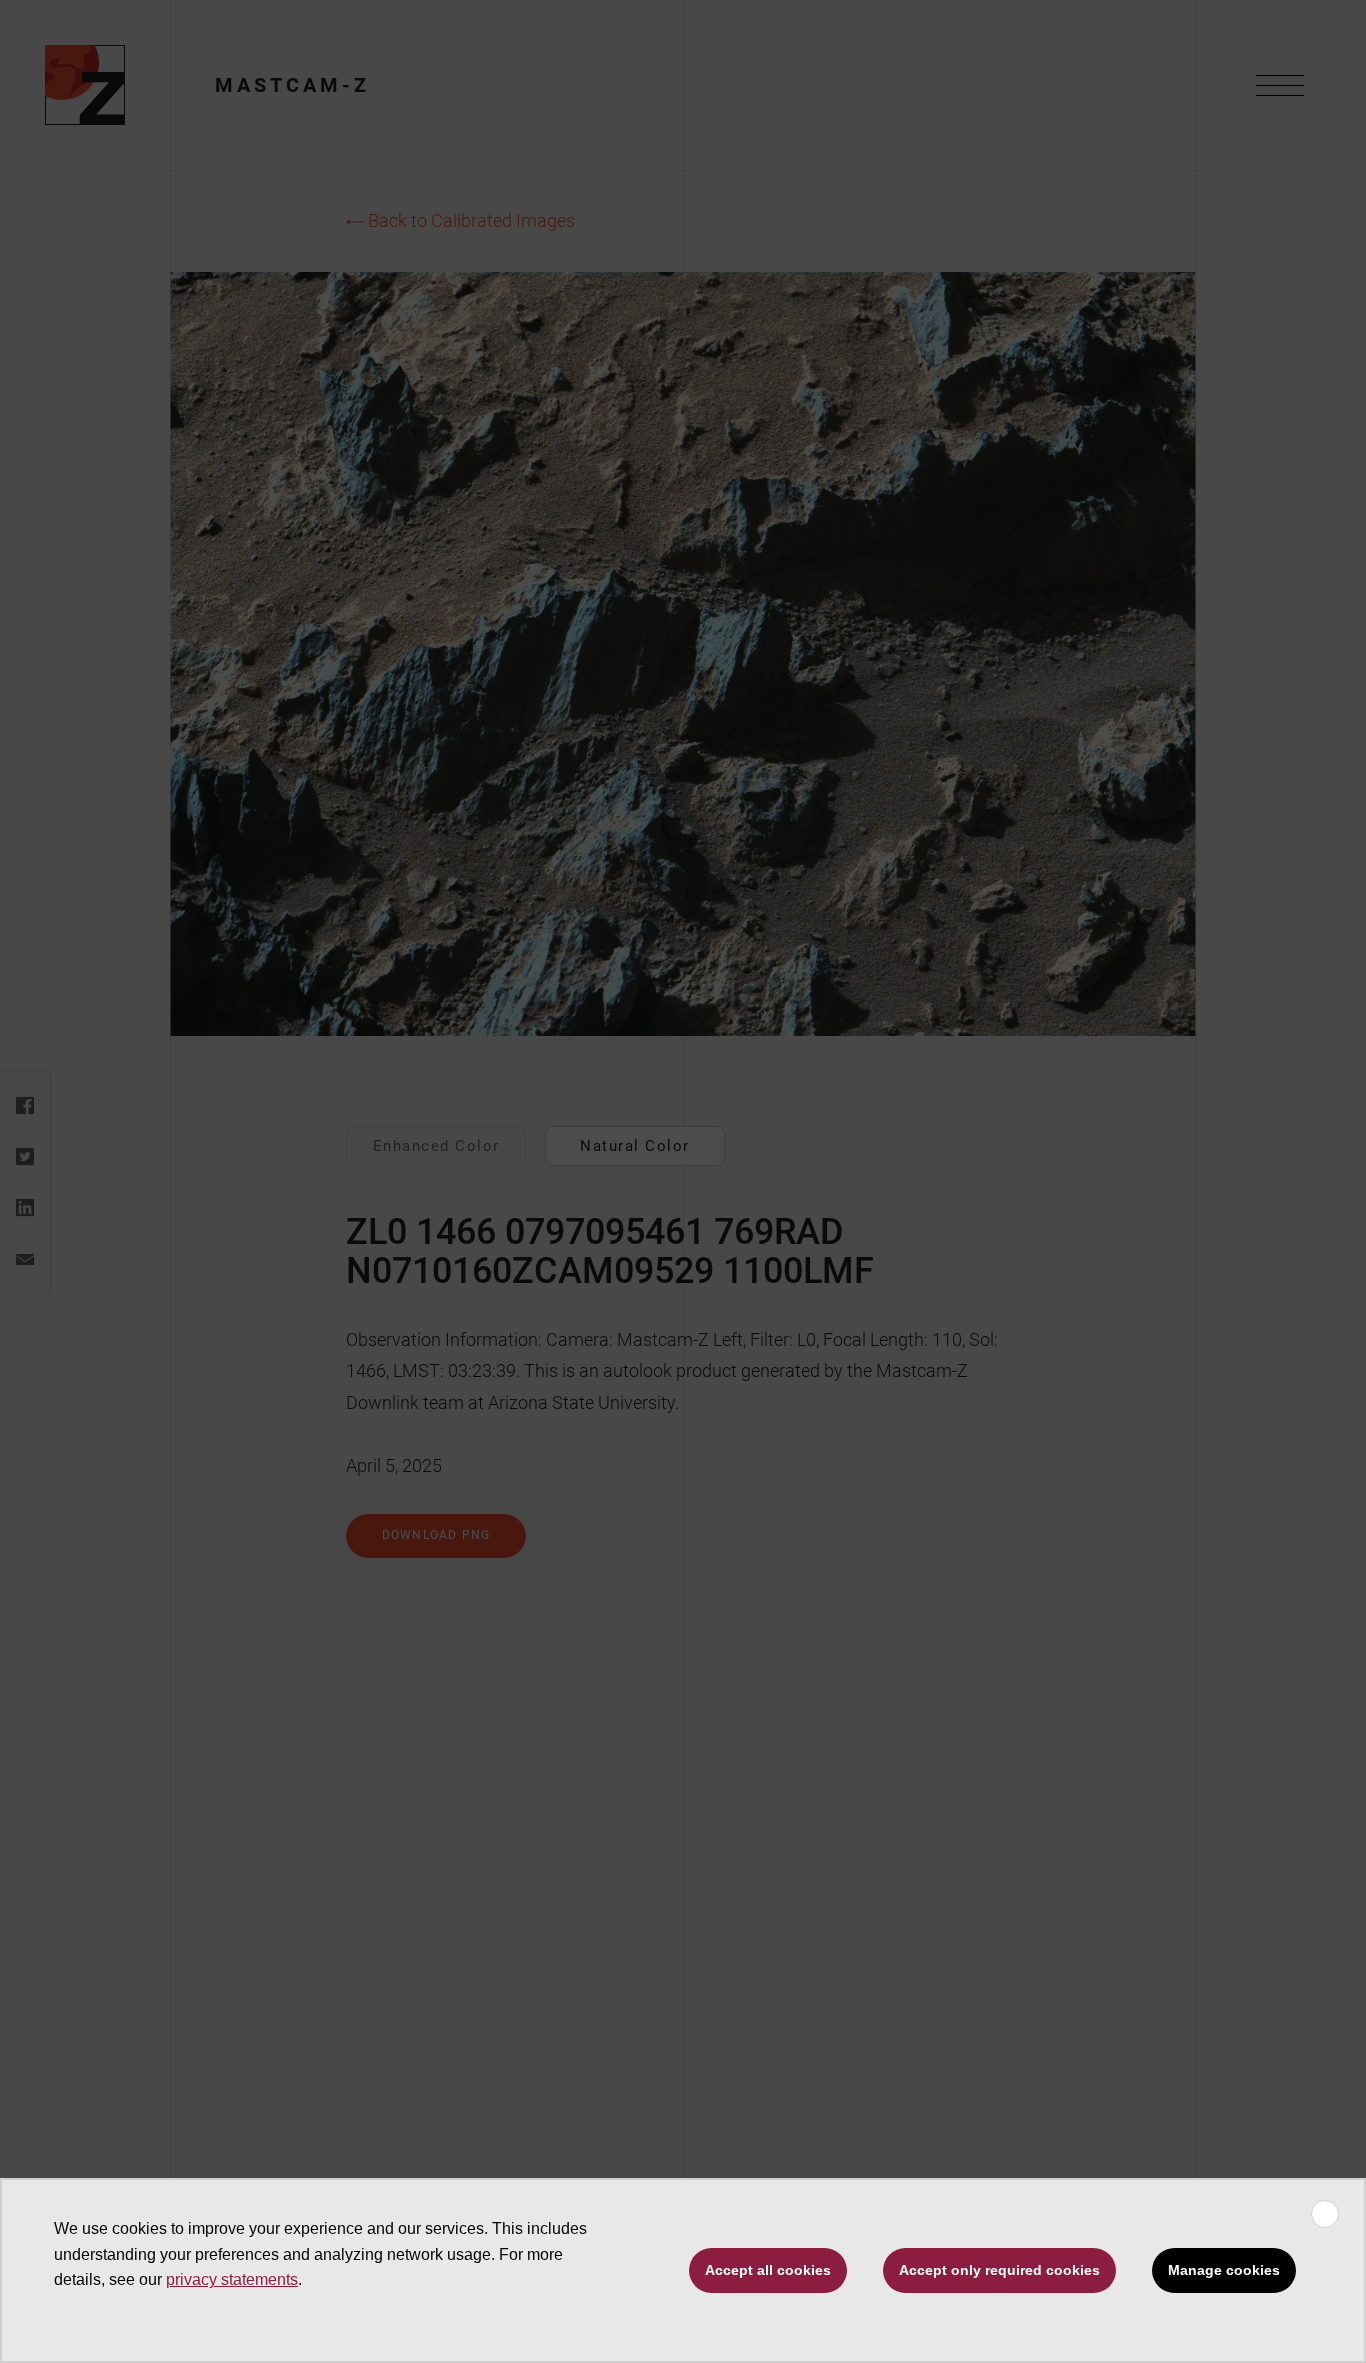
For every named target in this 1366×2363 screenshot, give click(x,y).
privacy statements (232, 2279)
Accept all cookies (768, 2270)
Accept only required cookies (999, 2270)
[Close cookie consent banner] (1325, 2214)
